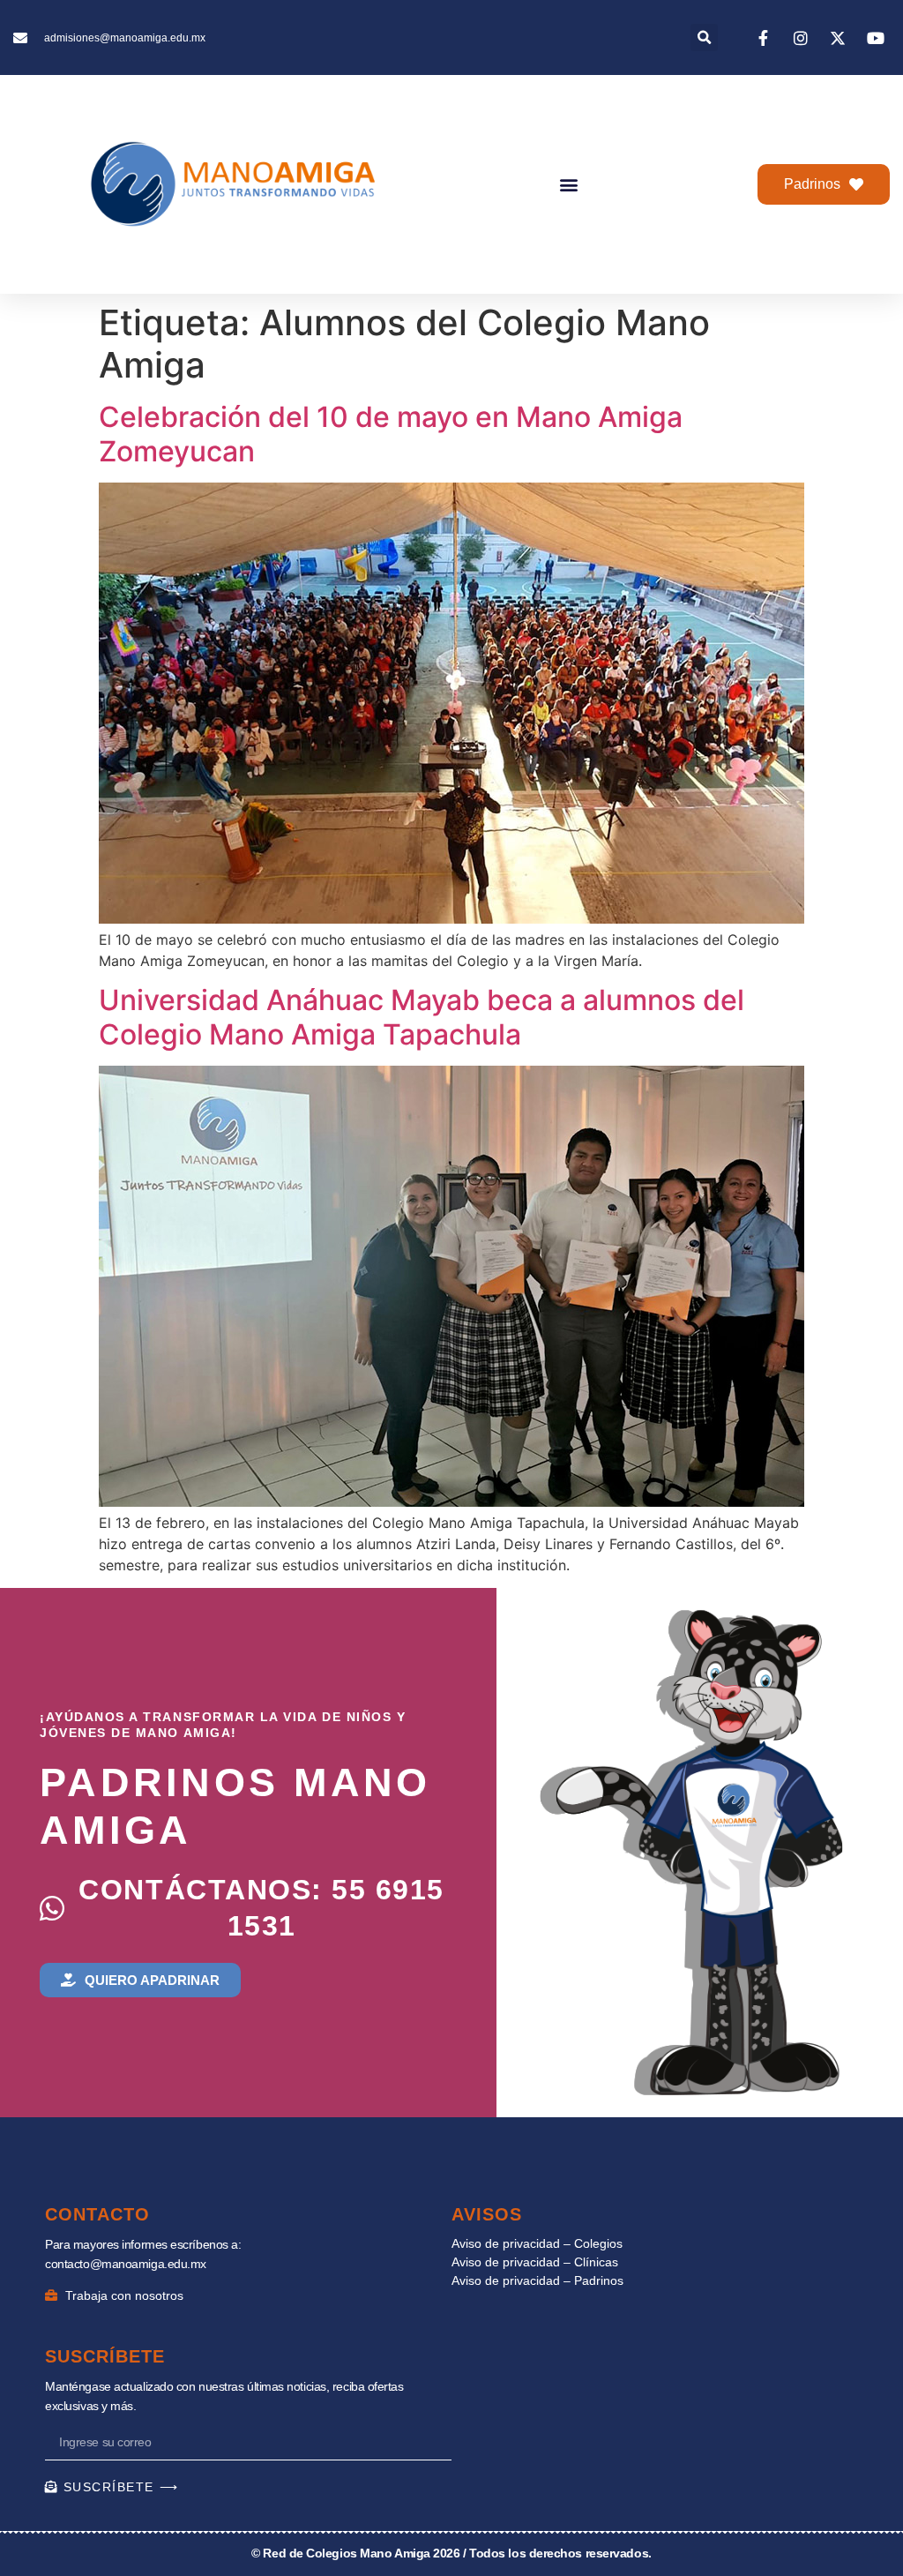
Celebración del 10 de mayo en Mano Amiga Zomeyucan (391, 434)
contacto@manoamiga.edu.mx (126, 2264)
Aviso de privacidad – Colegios (537, 2243)
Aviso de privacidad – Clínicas (535, 2262)
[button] (704, 37)
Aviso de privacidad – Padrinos (537, 2280)
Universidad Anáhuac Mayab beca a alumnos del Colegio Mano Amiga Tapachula (422, 1017)
